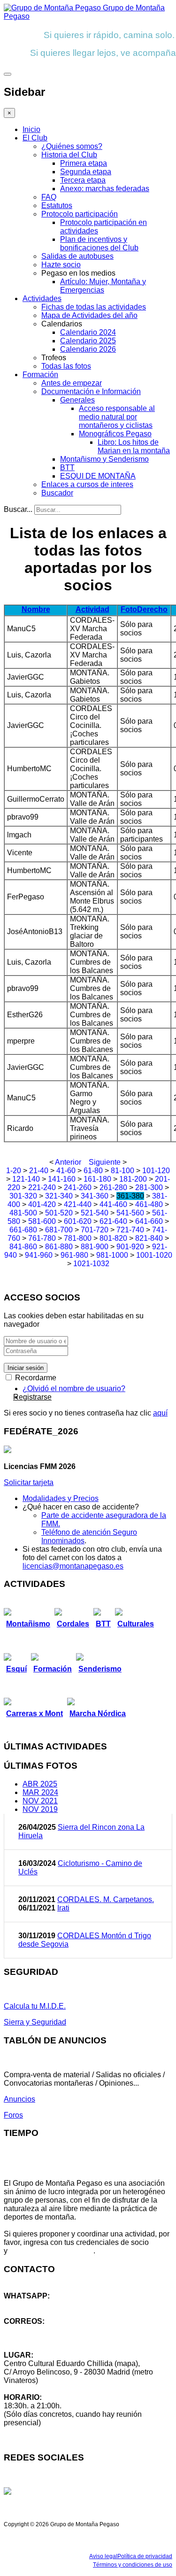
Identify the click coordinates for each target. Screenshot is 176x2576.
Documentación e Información (91, 391)
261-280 (113, 1187)
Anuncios (19, 2099)
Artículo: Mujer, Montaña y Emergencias (103, 286)
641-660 (149, 1221)
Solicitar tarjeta (29, 1482)
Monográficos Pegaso (115, 434)
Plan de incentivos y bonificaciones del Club (99, 244)
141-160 (62, 1179)
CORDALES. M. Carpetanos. (106, 1899)
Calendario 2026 (88, 349)
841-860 (23, 1247)
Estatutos (57, 205)
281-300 (149, 1187)
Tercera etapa (83, 180)
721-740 (130, 1230)
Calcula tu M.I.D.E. (35, 2006)
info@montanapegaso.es (46, 2330)
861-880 (59, 1247)
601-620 (78, 1221)
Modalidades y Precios (61, 1498)
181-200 (133, 1179)
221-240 (42, 1187)
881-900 (95, 1247)
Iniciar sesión (26, 1368)
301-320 (23, 1196)
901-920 (130, 1247)
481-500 (23, 1213)
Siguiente (105, 1162)
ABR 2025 (40, 1784)
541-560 (130, 1213)
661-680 (23, 1230)
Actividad (92, 609)
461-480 (149, 1204)
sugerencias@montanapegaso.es (60, 2338)
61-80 (93, 1171)
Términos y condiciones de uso (133, 2565)
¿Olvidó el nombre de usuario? (74, 1389)
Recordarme (35, 1378)
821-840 (149, 1238)
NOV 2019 (40, 1809)
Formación (40, 375)
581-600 (42, 1221)
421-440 (78, 1204)
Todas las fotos (66, 366)
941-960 (39, 1255)
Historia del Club (69, 155)
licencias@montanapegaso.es (73, 1566)
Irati (63, 1908)
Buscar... (18, 509)
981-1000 (112, 1255)
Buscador (57, 493)
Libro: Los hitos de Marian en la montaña (134, 446)
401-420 (42, 1204)
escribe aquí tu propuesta (51, 2251)
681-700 (59, 1230)
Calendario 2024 (88, 332)
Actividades (42, 298)
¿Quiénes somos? (72, 146)
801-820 (113, 1238)
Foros (13, 2115)
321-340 (59, 1196)
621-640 (113, 1221)
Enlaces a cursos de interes (87, 484)
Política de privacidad (145, 2556)
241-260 (78, 1187)
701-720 (95, 1230)
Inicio (31, 129)
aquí (160, 1413)
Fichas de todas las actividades (94, 307)
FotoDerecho (144, 609)
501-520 (59, 1213)
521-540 (95, 1213)
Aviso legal (103, 2556)
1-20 (14, 1171)
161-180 (97, 1179)
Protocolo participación (80, 214)
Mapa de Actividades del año (89, 315)
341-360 (95, 1196)
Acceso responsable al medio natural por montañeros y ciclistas (117, 417)
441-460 (113, 1204)
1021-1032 (91, 1264)
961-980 (74, 1255)
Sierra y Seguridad (35, 2022)
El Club (35, 138)
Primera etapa (84, 163)
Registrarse (32, 1397)
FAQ (49, 197)
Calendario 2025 (88, 341)
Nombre (36, 609)
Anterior (68, 1162)
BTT (67, 468)
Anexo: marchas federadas (105, 189)
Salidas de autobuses (77, 256)
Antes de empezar (72, 383)
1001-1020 (154, 1255)
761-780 (42, 1238)
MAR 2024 (40, 1792)
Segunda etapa (86, 172)
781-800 (78, 1238)
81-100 (122, 1171)
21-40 (39, 1171)
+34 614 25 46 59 (33, 2304)
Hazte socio (61, 265)
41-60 (66, 1171)
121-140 (26, 1179)
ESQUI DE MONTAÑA (98, 476)
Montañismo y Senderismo (104, 459)
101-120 (156, 1171)
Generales (77, 400)
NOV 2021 (40, 1801)
